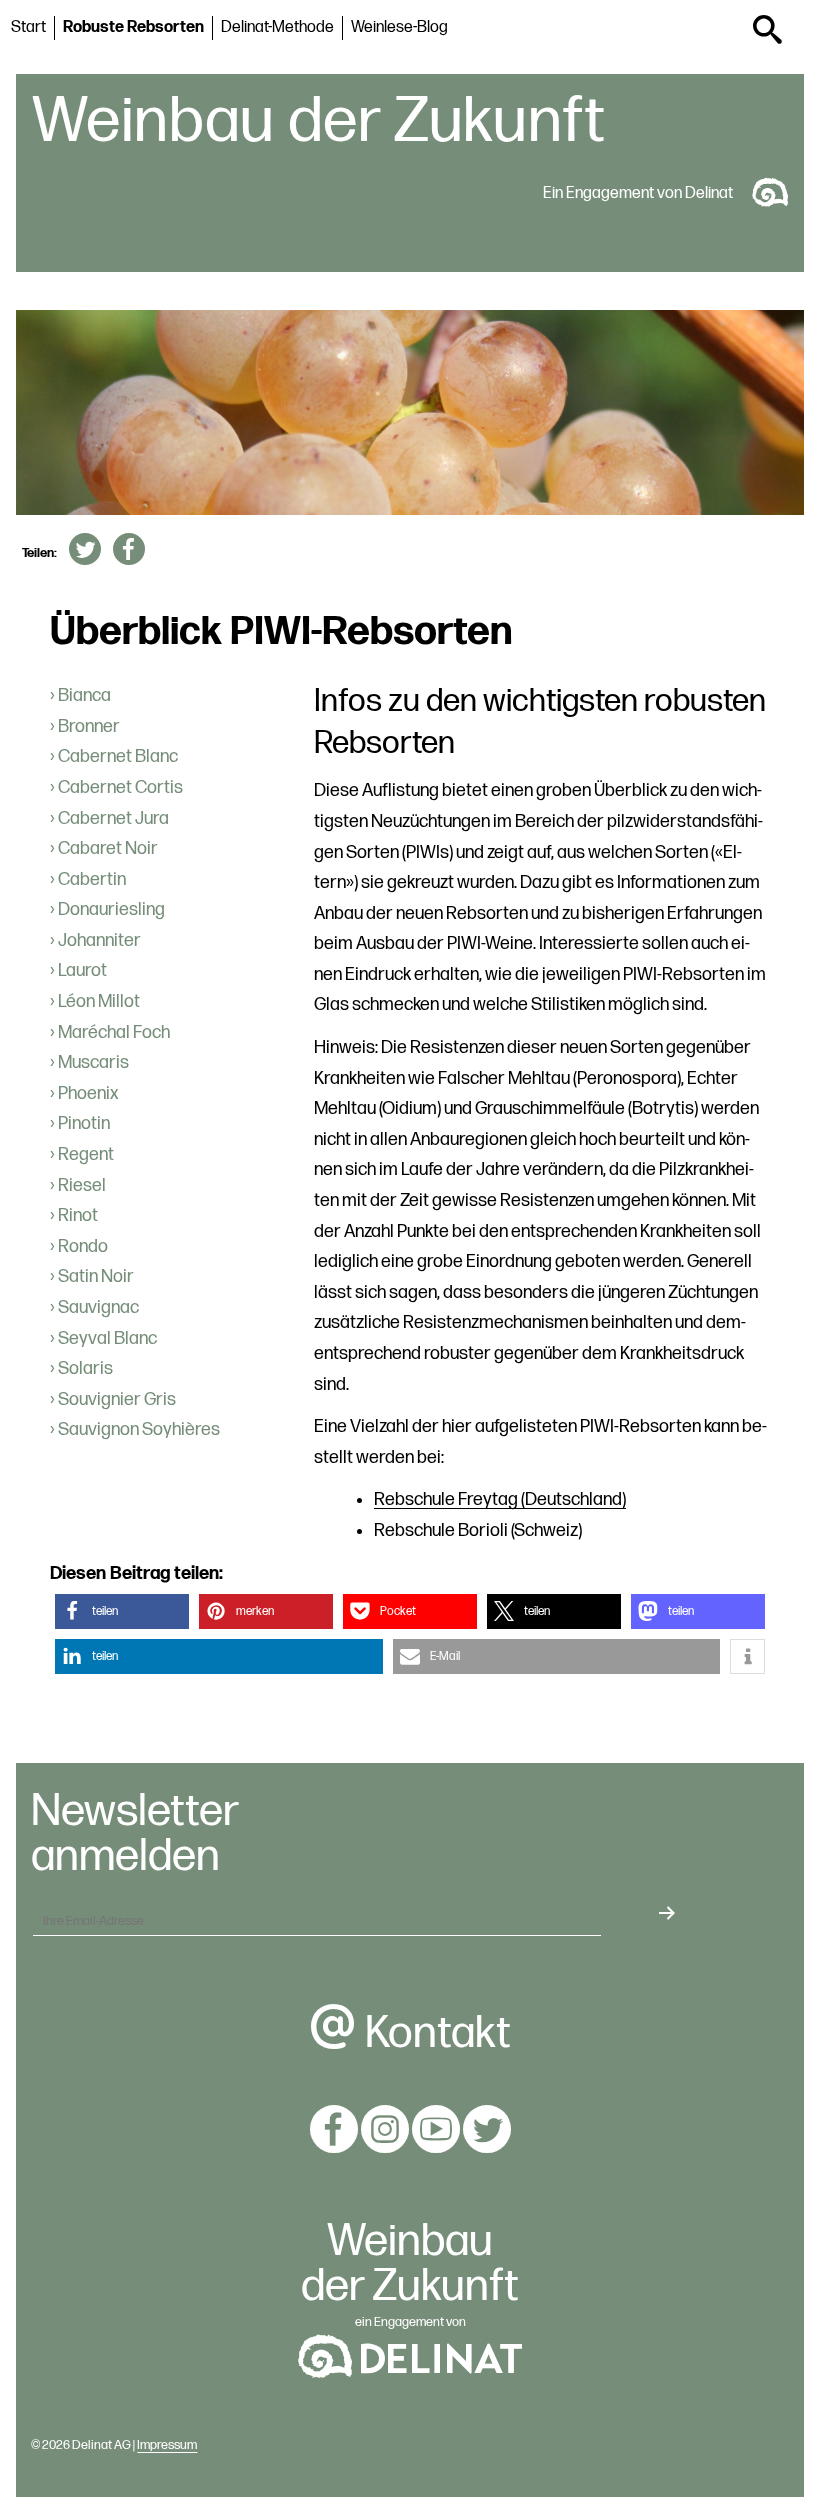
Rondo (83, 1246)
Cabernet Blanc (118, 756)
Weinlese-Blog (399, 27)
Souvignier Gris (117, 1399)
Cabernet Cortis (120, 787)
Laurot (82, 970)
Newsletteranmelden (135, 1835)
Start (28, 27)
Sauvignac (98, 1307)
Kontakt (434, 2033)
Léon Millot (99, 1001)
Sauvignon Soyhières (139, 1429)
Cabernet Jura (113, 818)
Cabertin (92, 879)
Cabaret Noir (108, 848)
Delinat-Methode (277, 27)
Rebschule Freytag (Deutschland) (500, 1499)
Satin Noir (96, 1276)
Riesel (82, 1185)
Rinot (78, 1215)
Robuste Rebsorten (133, 27)
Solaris (85, 1368)
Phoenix (88, 1093)
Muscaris (93, 1062)
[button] (122, 1611)
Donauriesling (111, 909)
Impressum (167, 2445)
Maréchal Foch (114, 1032)
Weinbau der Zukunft (318, 122)
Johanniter (99, 940)
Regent (86, 1154)
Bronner (89, 726)
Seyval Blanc (107, 1338)
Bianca (84, 695)
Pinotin (84, 1123)
